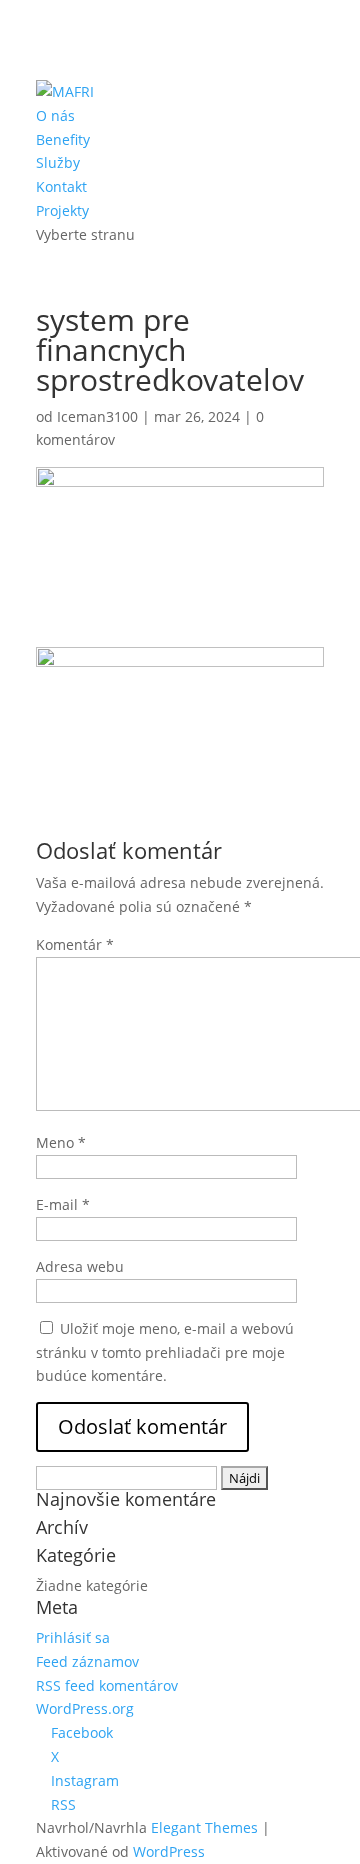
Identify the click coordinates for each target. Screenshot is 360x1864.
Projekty (62, 210)
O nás (55, 115)
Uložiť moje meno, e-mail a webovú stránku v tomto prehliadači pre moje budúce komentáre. (165, 1352)
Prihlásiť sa (73, 1637)
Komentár (75, 944)
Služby (58, 162)
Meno (61, 1142)
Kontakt (61, 186)
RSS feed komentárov (107, 1685)
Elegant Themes (204, 1827)
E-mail (63, 1204)
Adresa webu (80, 1266)
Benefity (63, 139)
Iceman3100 (97, 416)
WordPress (169, 1851)
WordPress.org (85, 1708)
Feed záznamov (87, 1661)
